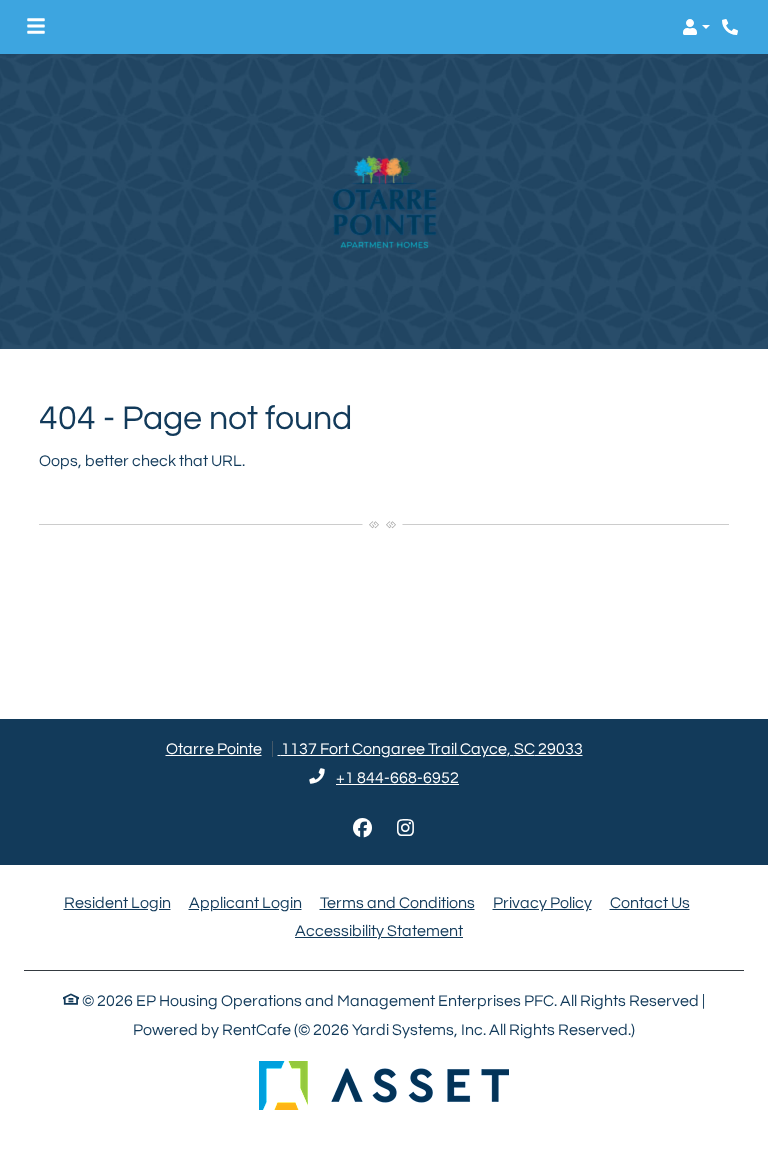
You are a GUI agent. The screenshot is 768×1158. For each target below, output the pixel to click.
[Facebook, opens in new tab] (363, 829)
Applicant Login (245, 902)
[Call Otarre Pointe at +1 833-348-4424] (732, 27)
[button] (696, 27)
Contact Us (650, 903)
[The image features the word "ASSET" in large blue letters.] (384, 1085)
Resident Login (117, 902)
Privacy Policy (542, 902)
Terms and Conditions (397, 902)
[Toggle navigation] (36, 27)
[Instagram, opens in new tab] (406, 829)
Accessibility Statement (379, 930)
